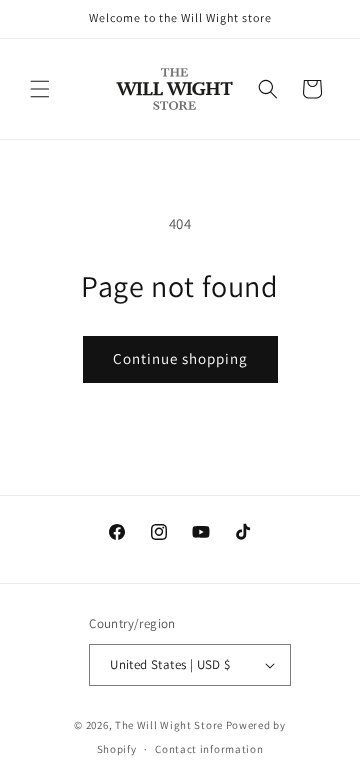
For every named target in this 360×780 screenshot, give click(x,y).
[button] (40, 89)
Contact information (209, 749)
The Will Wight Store (169, 725)
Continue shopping (180, 358)
